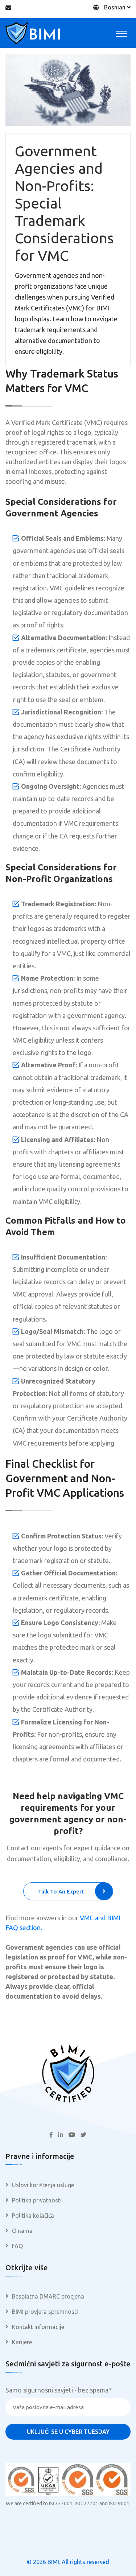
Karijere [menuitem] (22, 2342)
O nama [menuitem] (22, 2231)
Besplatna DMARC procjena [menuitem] (48, 2296)
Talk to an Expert (61, 1891)
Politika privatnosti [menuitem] (37, 2200)
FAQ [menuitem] (17, 2246)
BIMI (53, 2562)
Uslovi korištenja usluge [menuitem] (43, 2185)
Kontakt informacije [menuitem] (38, 2327)
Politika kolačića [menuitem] (33, 2216)
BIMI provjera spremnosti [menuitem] (45, 2312)
